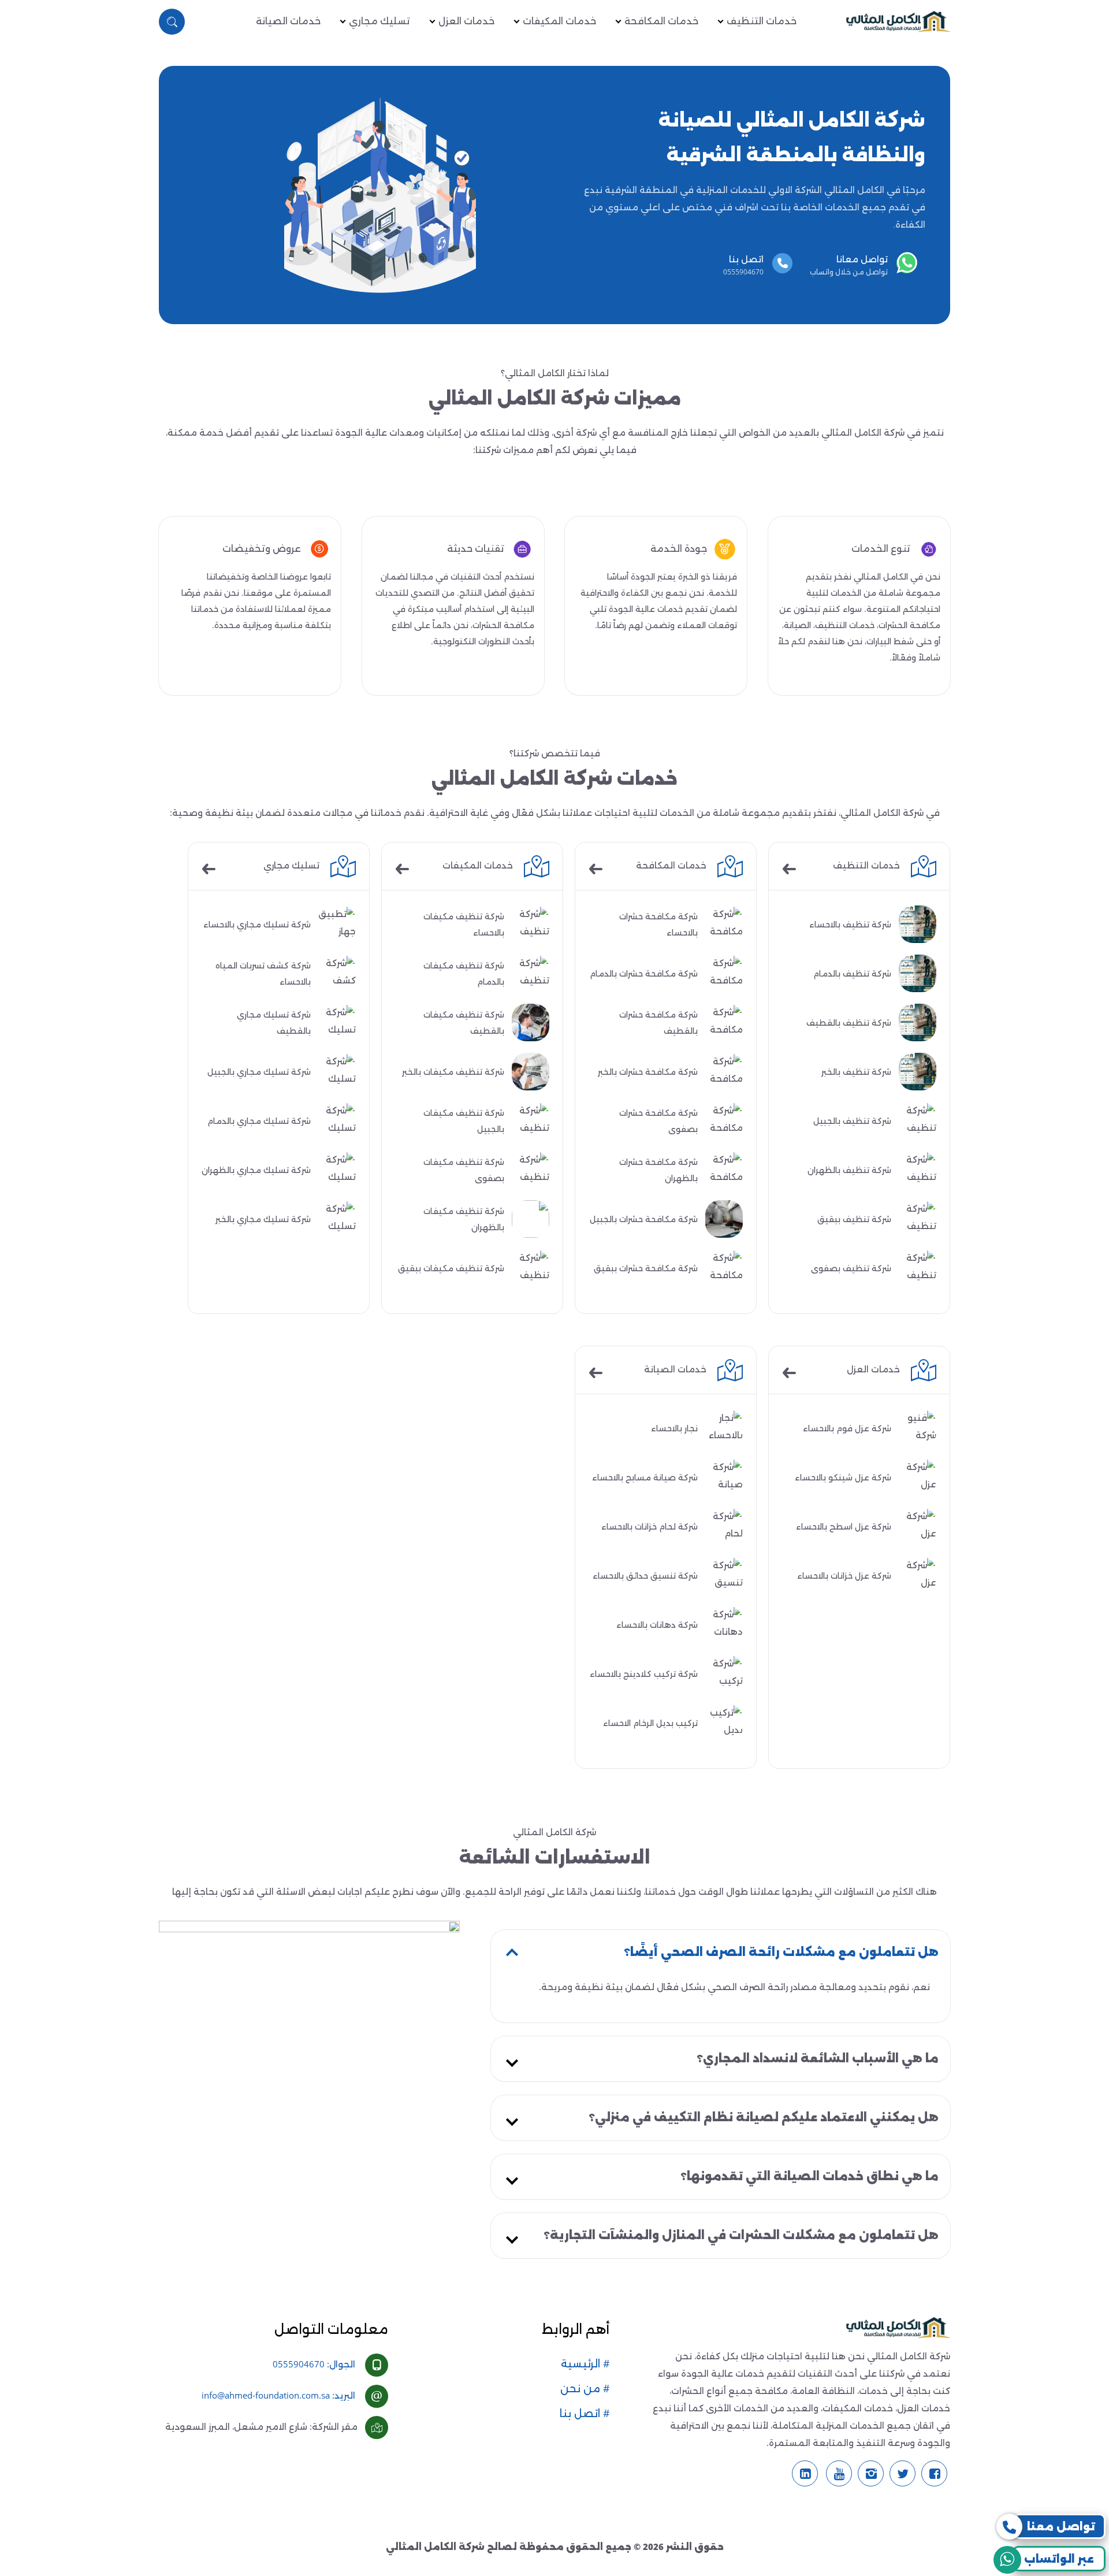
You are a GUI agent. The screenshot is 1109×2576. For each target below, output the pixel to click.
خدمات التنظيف (762, 21)
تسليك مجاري (379, 21)
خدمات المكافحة (661, 21)
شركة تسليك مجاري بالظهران (256, 1170)
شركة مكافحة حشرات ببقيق (646, 1268)
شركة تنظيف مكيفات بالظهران (464, 1219)
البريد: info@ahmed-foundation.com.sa (278, 2395)
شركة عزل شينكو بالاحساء (843, 1478)
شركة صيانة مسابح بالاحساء (645, 1478)
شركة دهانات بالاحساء (657, 1625)
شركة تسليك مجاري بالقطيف (274, 1023)
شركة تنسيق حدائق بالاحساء (645, 1576)
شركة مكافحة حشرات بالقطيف (658, 1023)
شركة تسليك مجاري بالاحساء (257, 925)
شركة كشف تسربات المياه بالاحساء (263, 974)
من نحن (582, 2389)
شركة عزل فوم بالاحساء (847, 1428)
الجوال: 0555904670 (314, 2364)
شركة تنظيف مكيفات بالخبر (453, 1072)
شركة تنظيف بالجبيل (852, 1121)
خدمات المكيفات (559, 21)
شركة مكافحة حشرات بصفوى (658, 1121)
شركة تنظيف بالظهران (849, 1170)
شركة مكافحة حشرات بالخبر (648, 1072)
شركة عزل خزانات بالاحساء (844, 1576)
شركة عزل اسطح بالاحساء (844, 1527)
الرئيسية (582, 2364)
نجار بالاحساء (674, 1428)
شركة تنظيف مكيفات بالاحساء (464, 925)
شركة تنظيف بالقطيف (849, 1023)
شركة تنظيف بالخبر (856, 1072)
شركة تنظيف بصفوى (851, 1268)
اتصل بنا (581, 2414)
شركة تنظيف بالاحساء (850, 925)
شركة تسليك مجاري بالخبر (263, 1219)
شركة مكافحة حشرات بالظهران (658, 1170)
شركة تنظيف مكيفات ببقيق (451, 1268)
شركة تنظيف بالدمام (852, 974)
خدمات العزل (466, 21)
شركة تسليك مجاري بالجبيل (259, 1072)
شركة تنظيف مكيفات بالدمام (464, 974)
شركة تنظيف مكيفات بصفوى (464, 1170)
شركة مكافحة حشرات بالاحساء (658, 925)
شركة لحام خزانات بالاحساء (650, 1527)
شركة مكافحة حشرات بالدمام (644, 974)
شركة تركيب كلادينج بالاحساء (644, 1674)
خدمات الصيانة (288, 21)
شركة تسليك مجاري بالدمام (259, 1121)
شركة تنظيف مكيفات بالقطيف (464, 1023)
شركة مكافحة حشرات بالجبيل (644, 1219)
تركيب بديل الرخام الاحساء (650, 1723)
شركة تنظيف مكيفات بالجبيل (464, 1121)
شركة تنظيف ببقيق (854, 1219)
